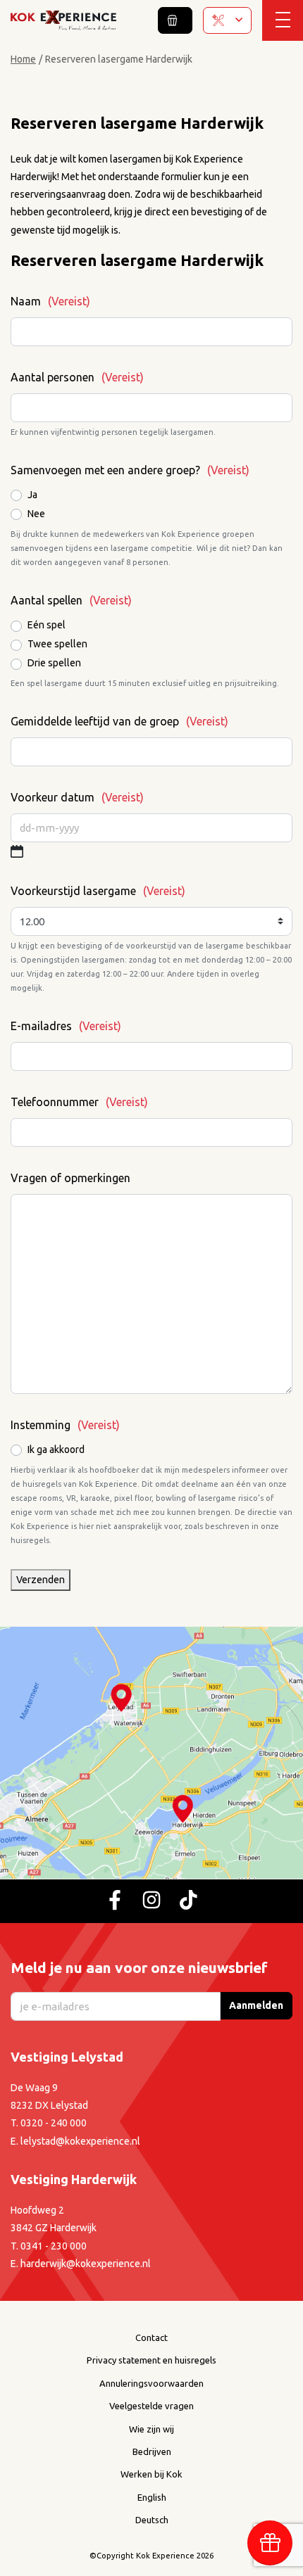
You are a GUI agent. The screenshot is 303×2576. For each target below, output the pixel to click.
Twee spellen (57, 644)
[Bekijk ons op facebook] (115, 1901)
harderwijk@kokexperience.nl (86, 2264)
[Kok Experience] (63, 20)
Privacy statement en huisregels (151, 2360)
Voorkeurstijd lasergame (98, 891)
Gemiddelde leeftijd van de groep (119, 721)
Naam (50, 301)
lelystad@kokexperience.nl (80, 2140)
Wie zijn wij (151, 2428)
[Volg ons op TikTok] (188, 1901)
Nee (36, 514)
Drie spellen (54, 663)
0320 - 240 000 (54, 2123)
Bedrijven (152, 2451)
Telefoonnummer (79, 1102)
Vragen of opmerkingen (70, 1178)
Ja (32, 495)
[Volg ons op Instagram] (151, 1901)
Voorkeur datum (77, 797)
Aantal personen (77, 377)
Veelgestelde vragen (151, 2406)
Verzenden (41, 1580)
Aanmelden (256, 2005)
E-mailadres (66, 1026)
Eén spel (47, 625)
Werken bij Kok (151, 2474)
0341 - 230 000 (54, 2245)
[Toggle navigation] (283, 20)
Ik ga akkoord (56, 1449)
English (152, 2497)
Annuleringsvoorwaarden (151, 2383)
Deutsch (152, 2520)
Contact (151, 2337)
